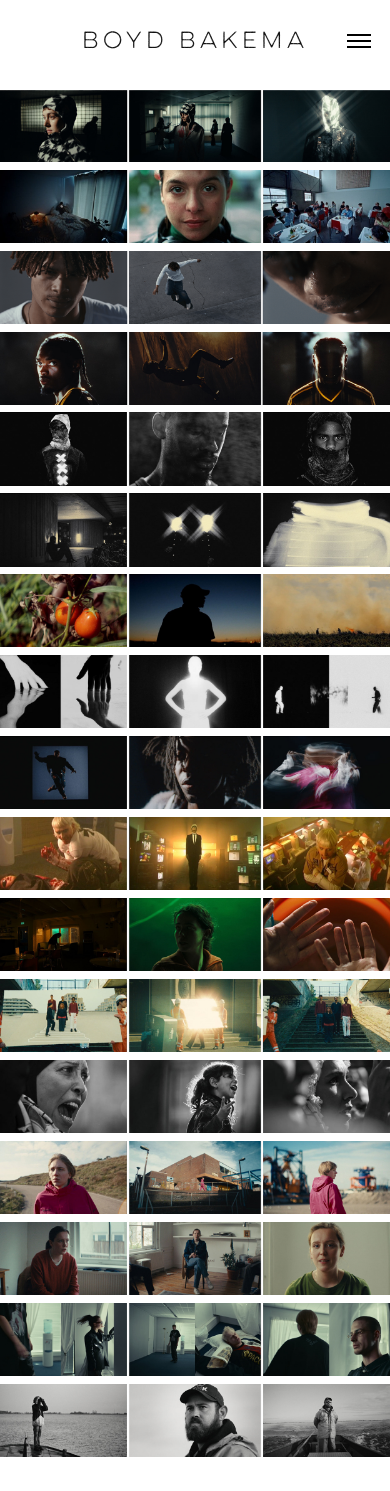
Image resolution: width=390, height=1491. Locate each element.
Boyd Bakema (195, 40)
